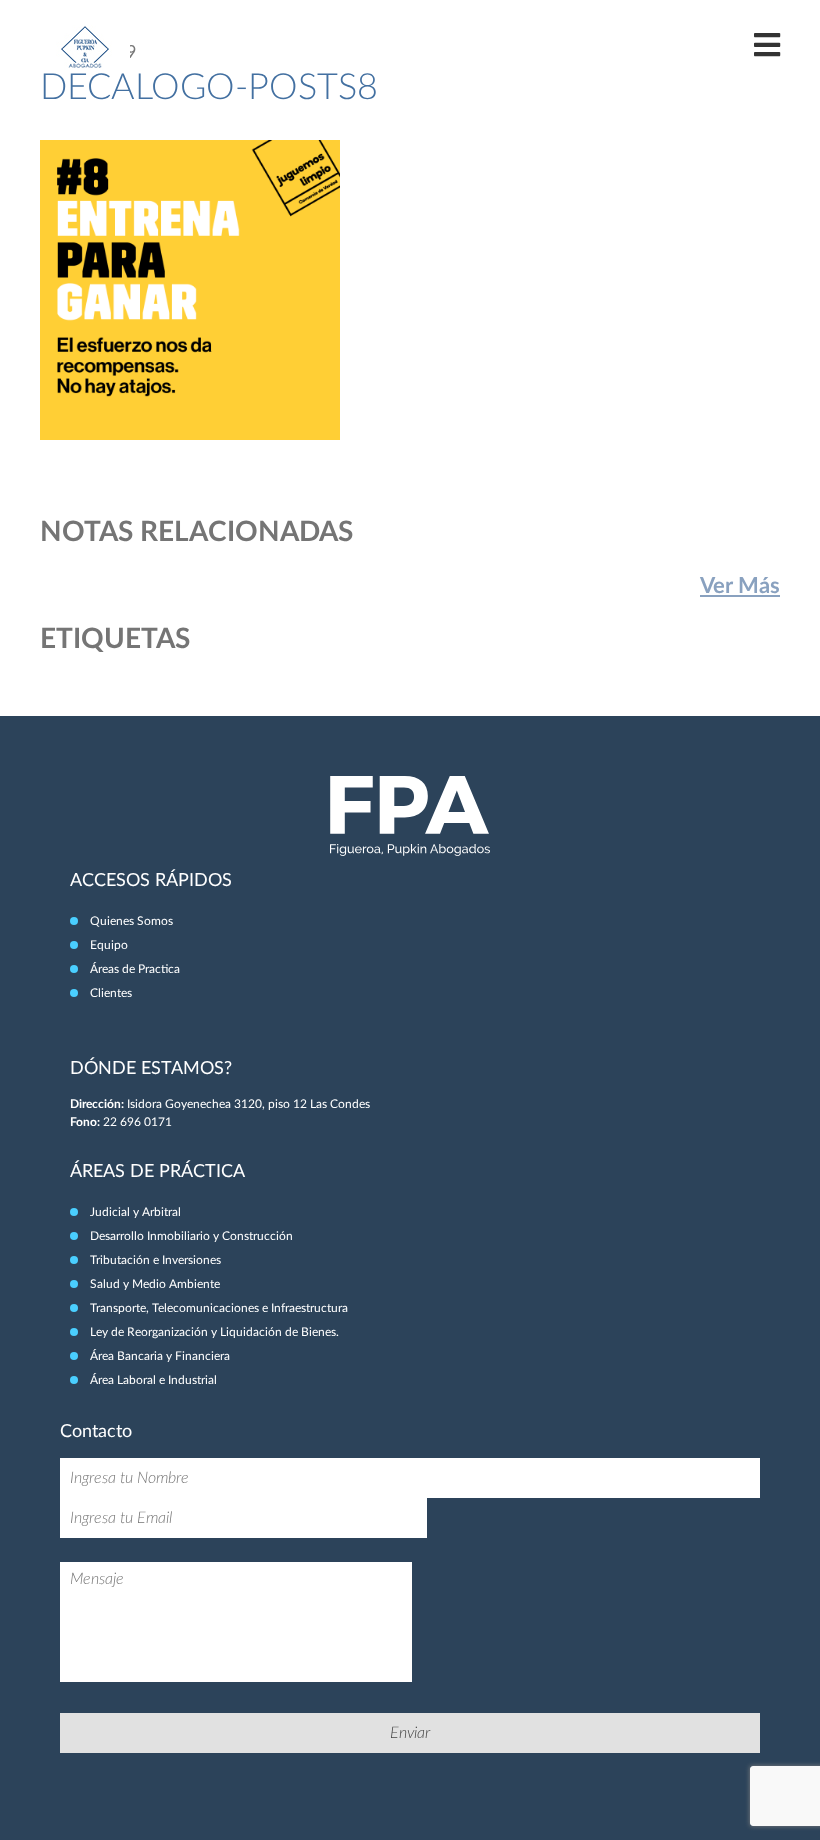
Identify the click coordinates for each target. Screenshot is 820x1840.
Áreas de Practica (135, 969)
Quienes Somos (131, 921)
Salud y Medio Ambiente (155, 1284)
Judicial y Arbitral (135, 1212)
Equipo (109, 945)
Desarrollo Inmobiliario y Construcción (191, 1236)
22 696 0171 (137, 1122)
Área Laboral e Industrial (153, 1380)
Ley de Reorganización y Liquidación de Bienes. (214, 1332)
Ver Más (740, 586)
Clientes (111, 993)
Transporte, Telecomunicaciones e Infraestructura (219, 1308)
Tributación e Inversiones (155, 1260)
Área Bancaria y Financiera (160, 1356)
